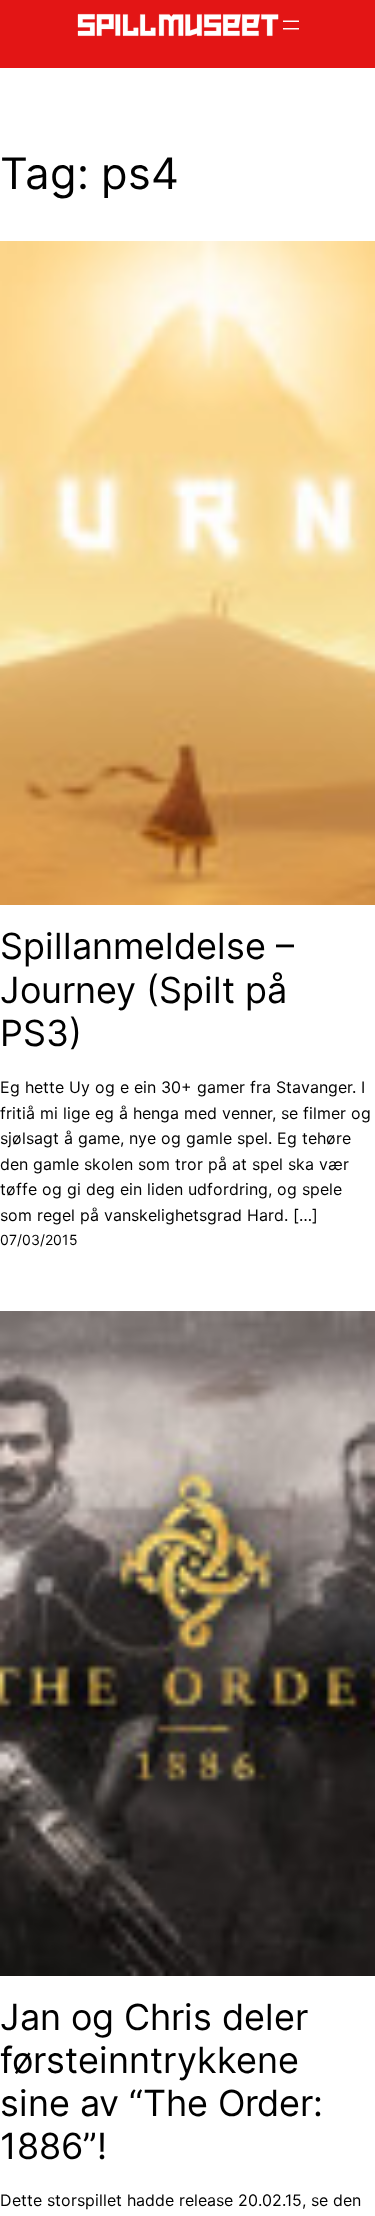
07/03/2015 (39, 1239)
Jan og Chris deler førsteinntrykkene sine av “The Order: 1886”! (161, 2082)
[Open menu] (291, 25)
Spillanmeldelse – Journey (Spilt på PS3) (147, 989)
